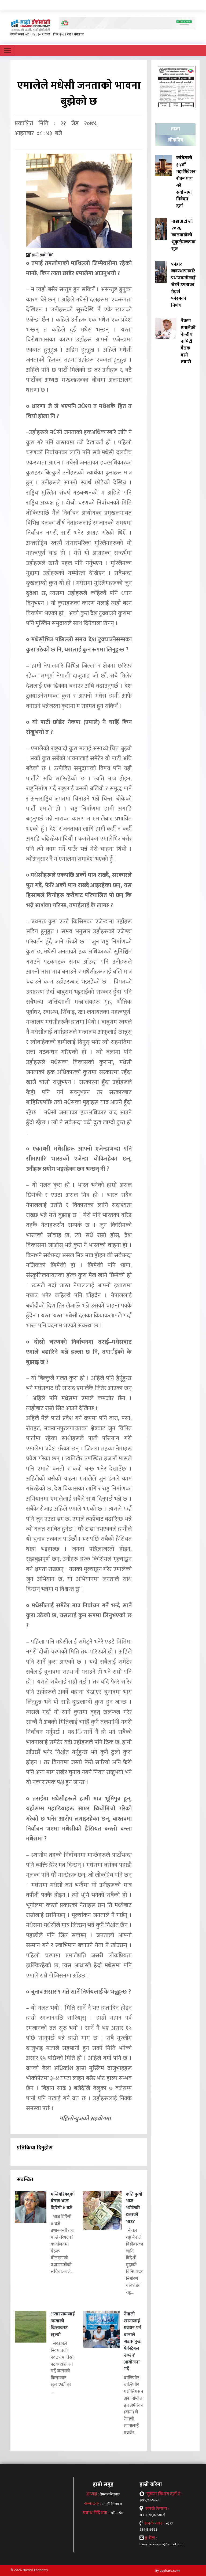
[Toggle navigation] (8, 51)
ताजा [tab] (175, 129)
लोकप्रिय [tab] (175, 140)
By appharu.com (168, 2571)
